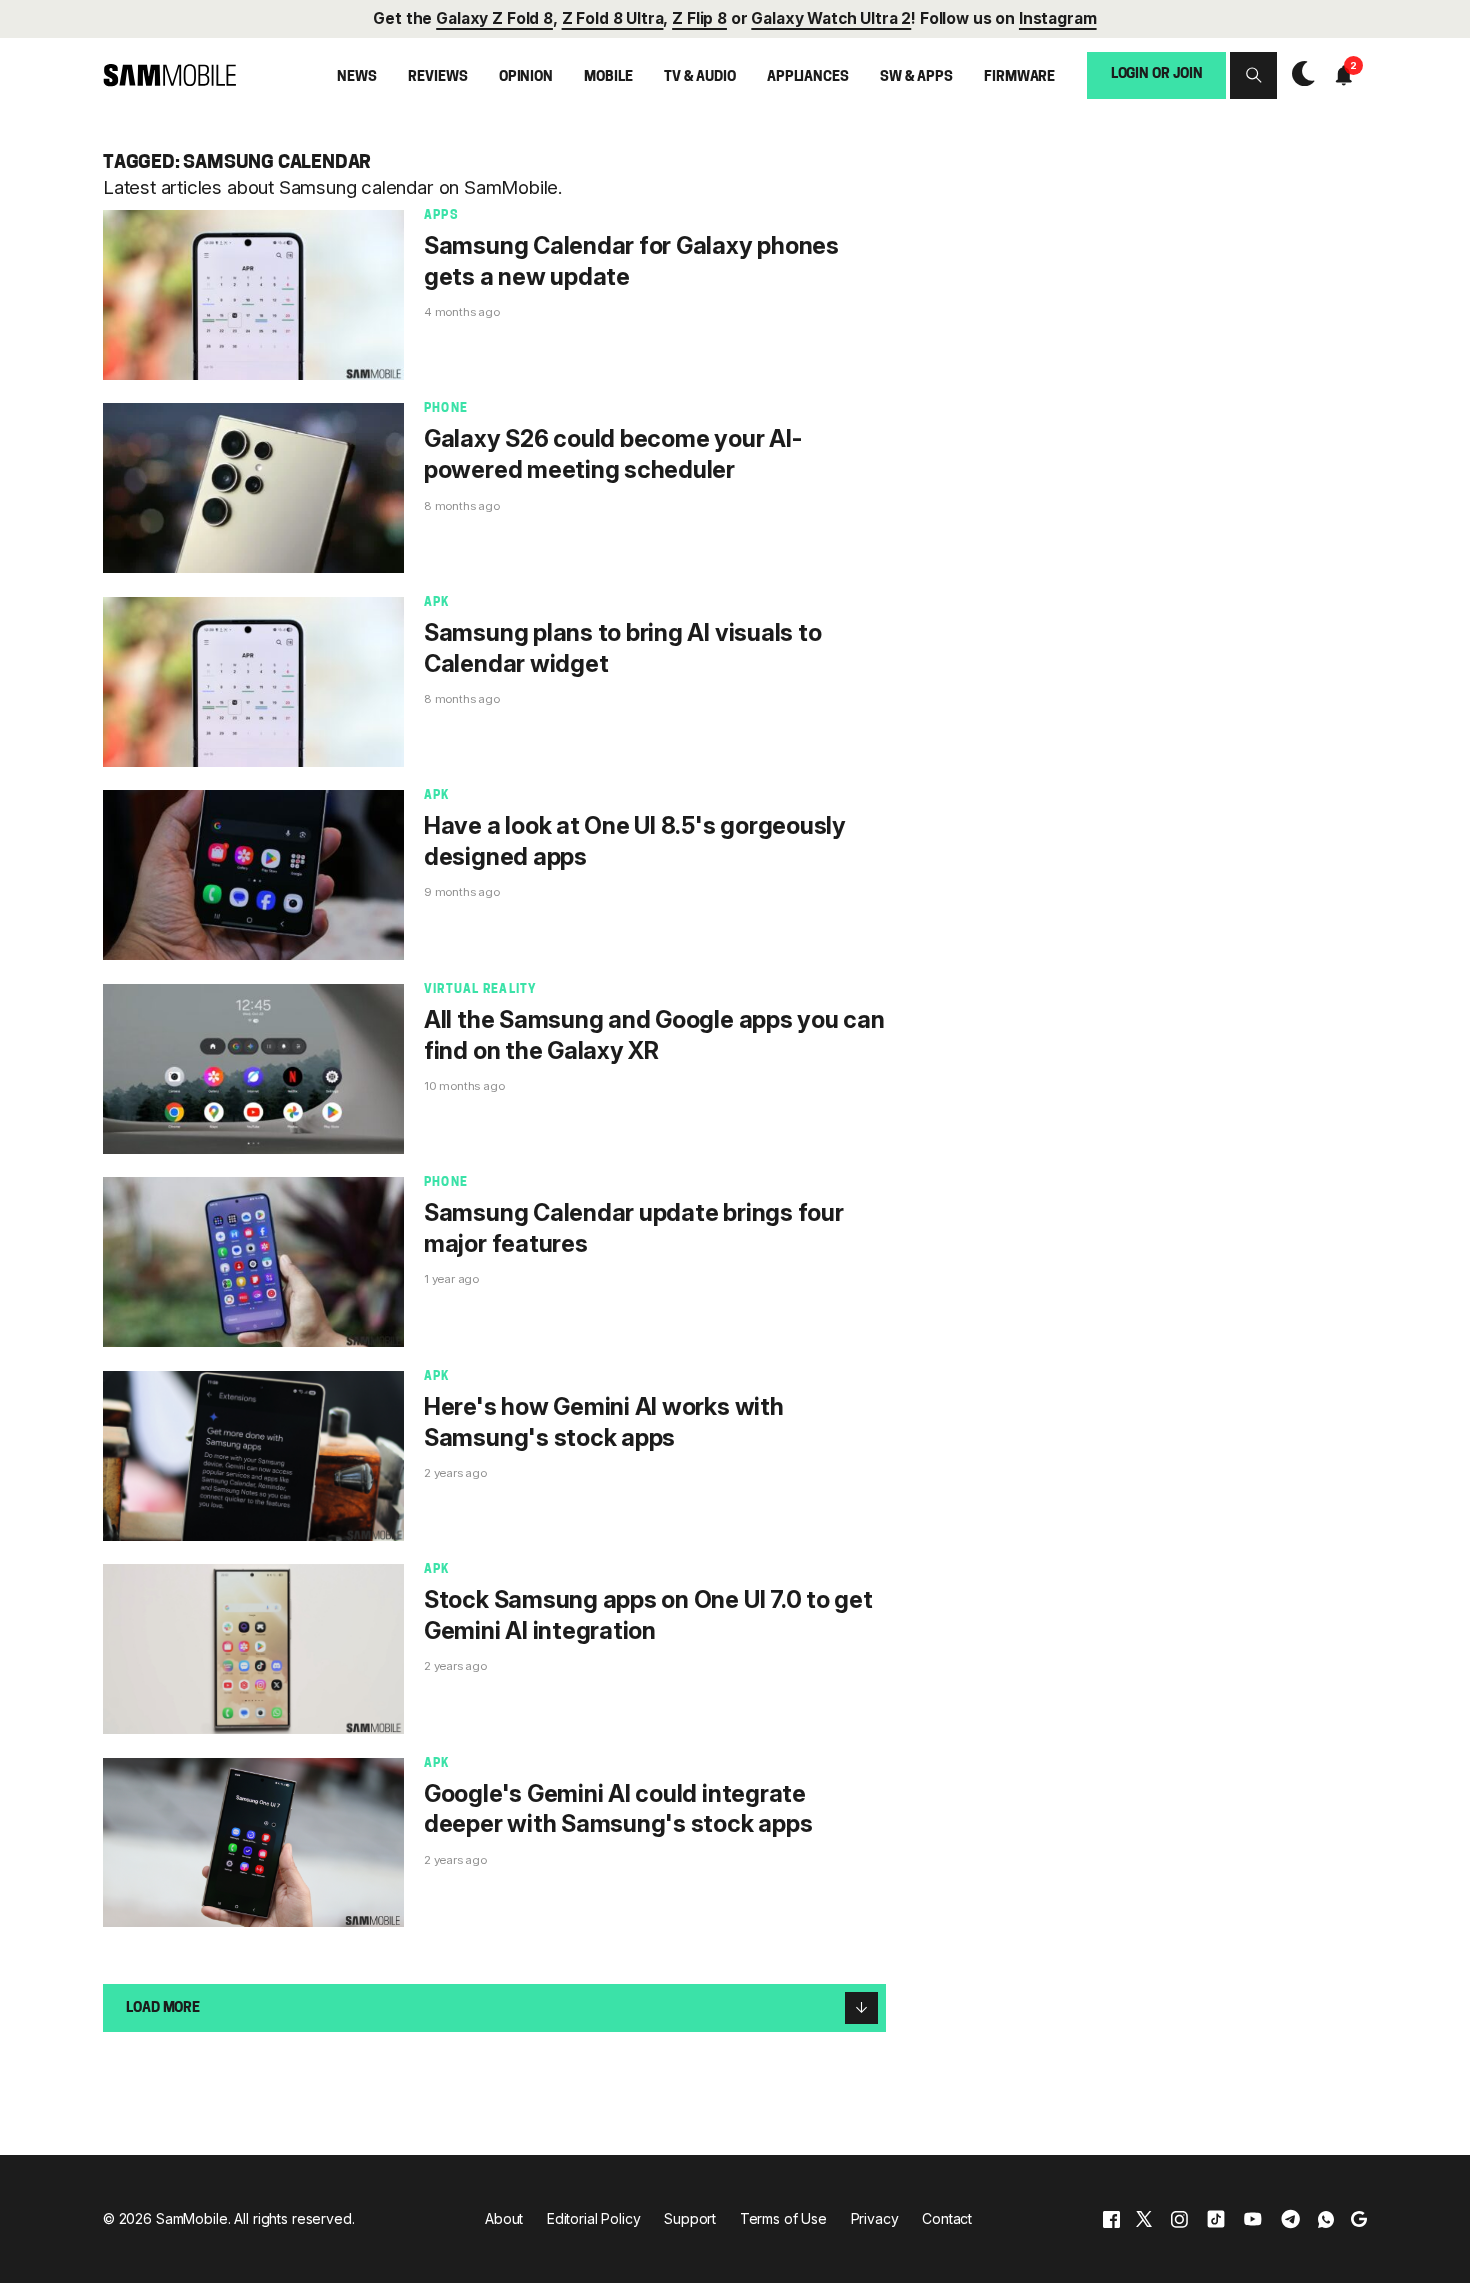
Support (690, 2218)
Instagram (1058, 18)
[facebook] (1111, 2218)
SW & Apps (916, 76)
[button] (1253, 75)
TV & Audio (700, 76)
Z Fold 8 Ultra (613, 18)
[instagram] (1179, 2218)
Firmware (1019, 76)
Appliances (808, 76)
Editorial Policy (594, 2218)
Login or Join (1157, 74)
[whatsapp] (1326, 2218)
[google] (1359, 2218)
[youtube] (1253, 2218)
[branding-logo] (169, 75)
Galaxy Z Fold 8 (494, 18)
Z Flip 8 (699, 18)
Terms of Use (783, 2218)
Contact (947, 2218)
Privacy (875, 2218)
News (356, 76)
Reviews (437, 76)
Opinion (526, 76)
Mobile (608, 76)
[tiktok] (1216, 2218)
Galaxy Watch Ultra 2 (831, 18)
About (504, 2218)
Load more (163, 2008)
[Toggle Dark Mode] (1298, 74)
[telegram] (1290, 2218)
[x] (1144, 2218)
